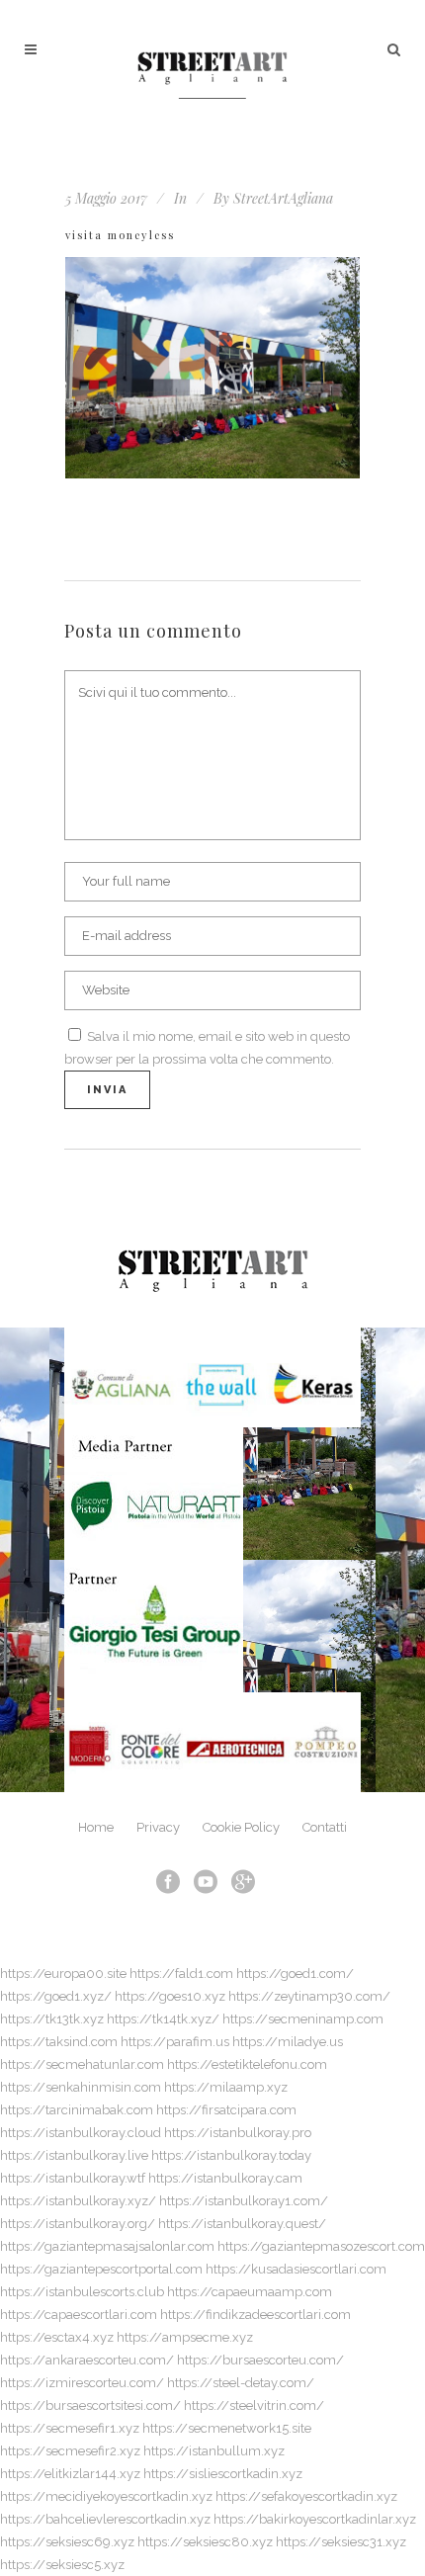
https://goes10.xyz (170, 1996)
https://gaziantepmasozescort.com (321, 2246)
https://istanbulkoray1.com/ (244, 2201)
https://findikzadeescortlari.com (255, 2315)
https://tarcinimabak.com (77, 2110)
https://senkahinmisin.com (81, 2087)
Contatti (325, 1827)
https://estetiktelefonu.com (247, 2064)
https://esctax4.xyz (57, 2337)
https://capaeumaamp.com (250, 2292)
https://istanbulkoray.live (74, 2155)
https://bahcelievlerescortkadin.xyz (105, 2519)
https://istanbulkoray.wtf (73, 2178)
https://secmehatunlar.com (82, 2064)
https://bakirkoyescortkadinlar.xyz (315, 2519)
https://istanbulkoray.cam (225, 2178)
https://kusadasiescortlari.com (296, 2269)
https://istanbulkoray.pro (238, 2133)
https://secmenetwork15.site (227, 2428)
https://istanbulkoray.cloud (81, 2133)
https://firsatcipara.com (226, 2110)
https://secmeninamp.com (303, 2019)
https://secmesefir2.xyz (70, 2451)
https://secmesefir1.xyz (70, 2428)
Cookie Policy (241, 1827)
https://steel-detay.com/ (241, 2383)
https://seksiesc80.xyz (205, 2542)
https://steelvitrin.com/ (254, 2405)
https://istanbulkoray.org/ (78, 2224)
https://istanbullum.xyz (214, 2451)
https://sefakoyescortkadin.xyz (306, 2496)
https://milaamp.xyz (226, 2087)
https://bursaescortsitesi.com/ (90, 2405)
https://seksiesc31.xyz (341, 2542)
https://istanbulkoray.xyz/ (78, 2201)
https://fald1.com (181, 1974)
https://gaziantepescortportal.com (101, 2269)
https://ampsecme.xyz (185, 2337)
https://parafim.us (175, 2042)
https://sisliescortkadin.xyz (223, 2474)
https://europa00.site (63, 1974)
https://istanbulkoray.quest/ (242, 2224)
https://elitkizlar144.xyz (70, 2474)
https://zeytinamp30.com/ (309, 1996)
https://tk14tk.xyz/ (163, 2019)
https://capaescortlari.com (79, 2315)
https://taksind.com (59, 2042)
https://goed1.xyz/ (56, 1996)
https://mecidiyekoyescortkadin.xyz (106, 2496)
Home (96, 1827)
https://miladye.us (288, 2042)
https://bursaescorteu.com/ (260, 2360)
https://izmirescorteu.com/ (82, 2383)
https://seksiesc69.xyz (67, 2542)
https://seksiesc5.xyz (62, 2565)
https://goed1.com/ (295, 1974)
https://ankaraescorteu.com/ (87, 2360)
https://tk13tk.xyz (52, 2019)
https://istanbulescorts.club (82, 2292)
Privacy (158, 1827)
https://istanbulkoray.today (231, 2155)
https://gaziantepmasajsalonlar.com (107, 2246)
